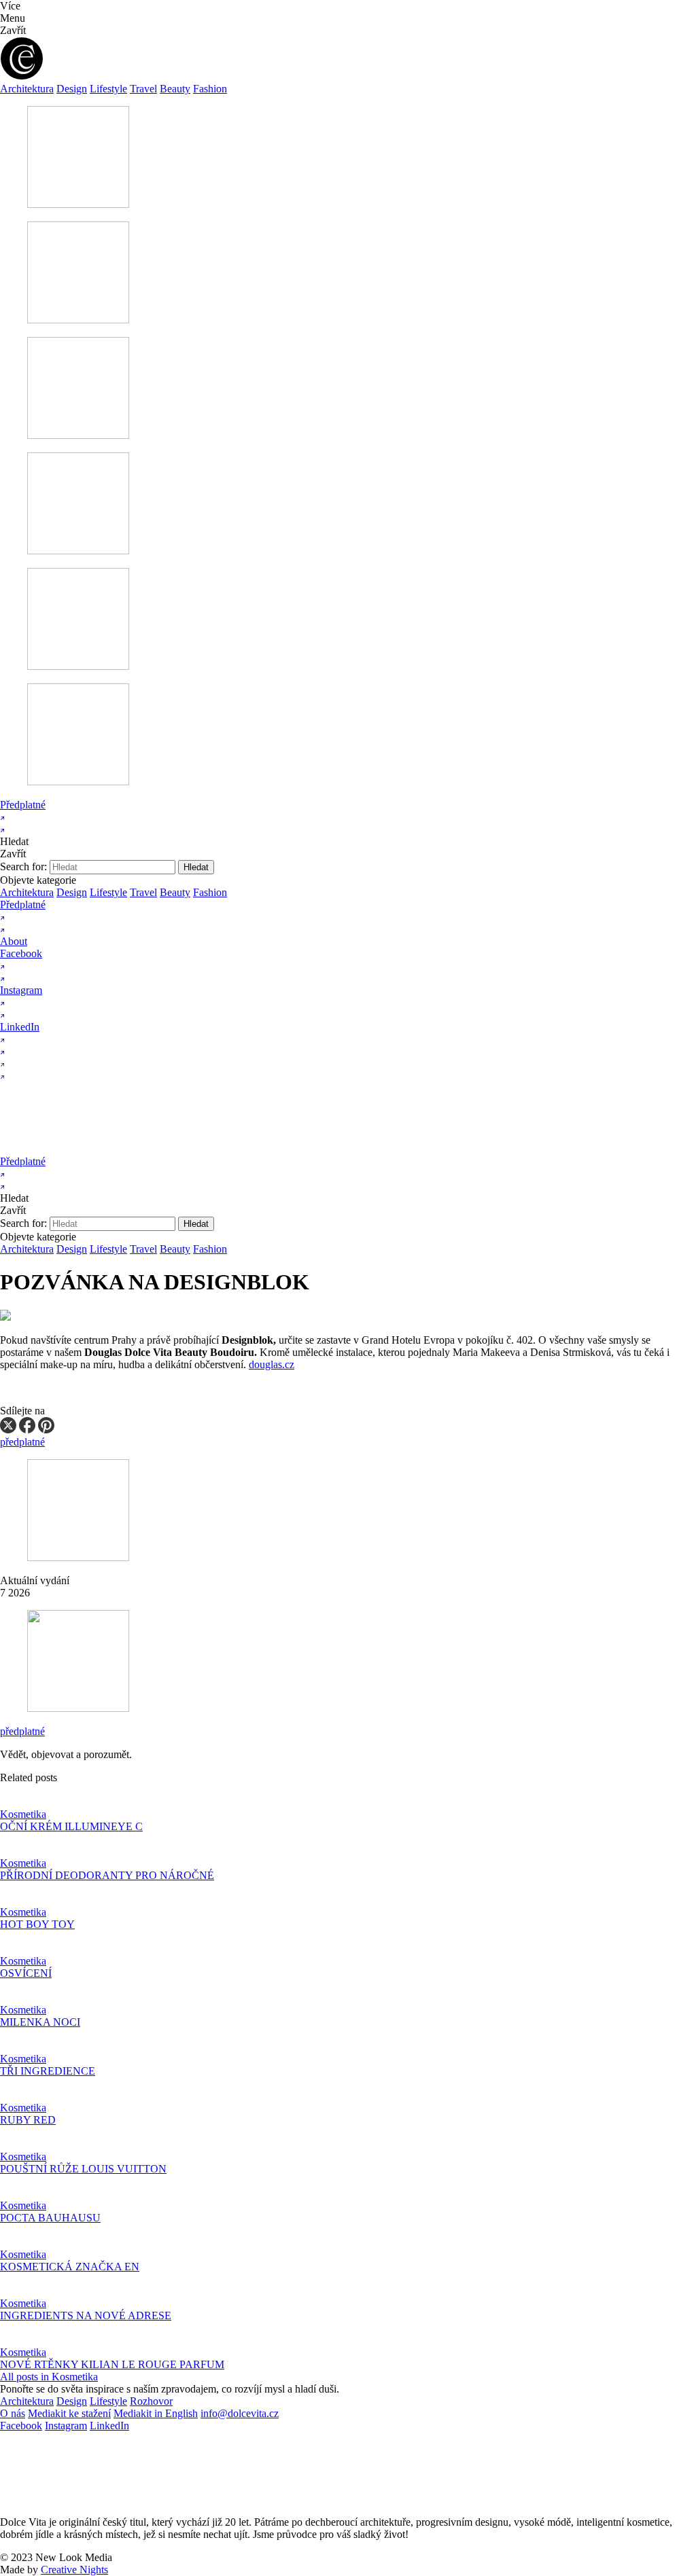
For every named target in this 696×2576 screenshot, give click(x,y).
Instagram (66, 2426)
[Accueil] (131, 1149)
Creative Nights (74, 2570)
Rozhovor (151, 2401)
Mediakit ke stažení (69, 2413)
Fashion (210, 89)
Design (72, 89)
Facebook (21, 2426)
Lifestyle (108, 89)
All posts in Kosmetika (49, 2377)
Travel (143, 89)
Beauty (175, 89)
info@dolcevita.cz (240, 2413)
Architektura (27, 89)
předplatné (22, 1731)
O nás (13, 2413)
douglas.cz (272, 1364)
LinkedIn (109, 2426)
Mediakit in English (156, 2413)
